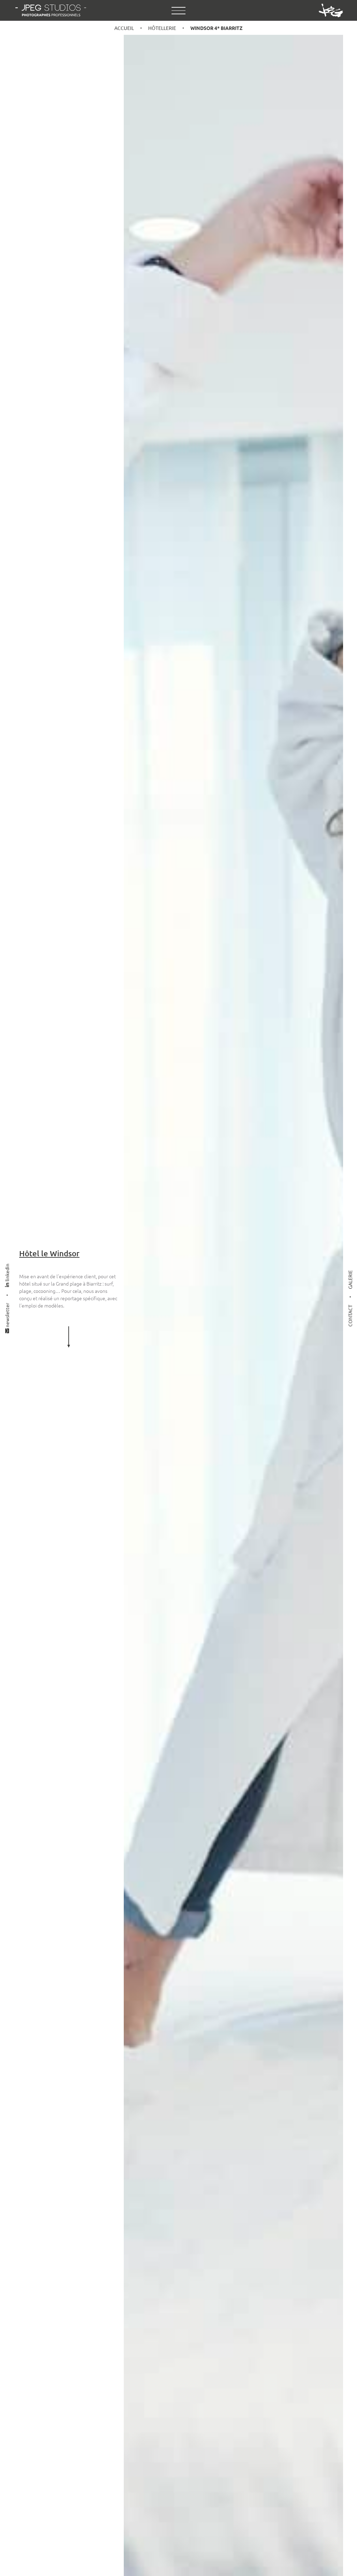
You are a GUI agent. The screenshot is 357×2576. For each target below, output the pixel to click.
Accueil (124, 28)
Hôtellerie (162, 28)
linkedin (7, 1273)
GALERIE (350, 1280)
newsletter (7, 1316)
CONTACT (350, 1316)
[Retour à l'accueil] (51, 10)
